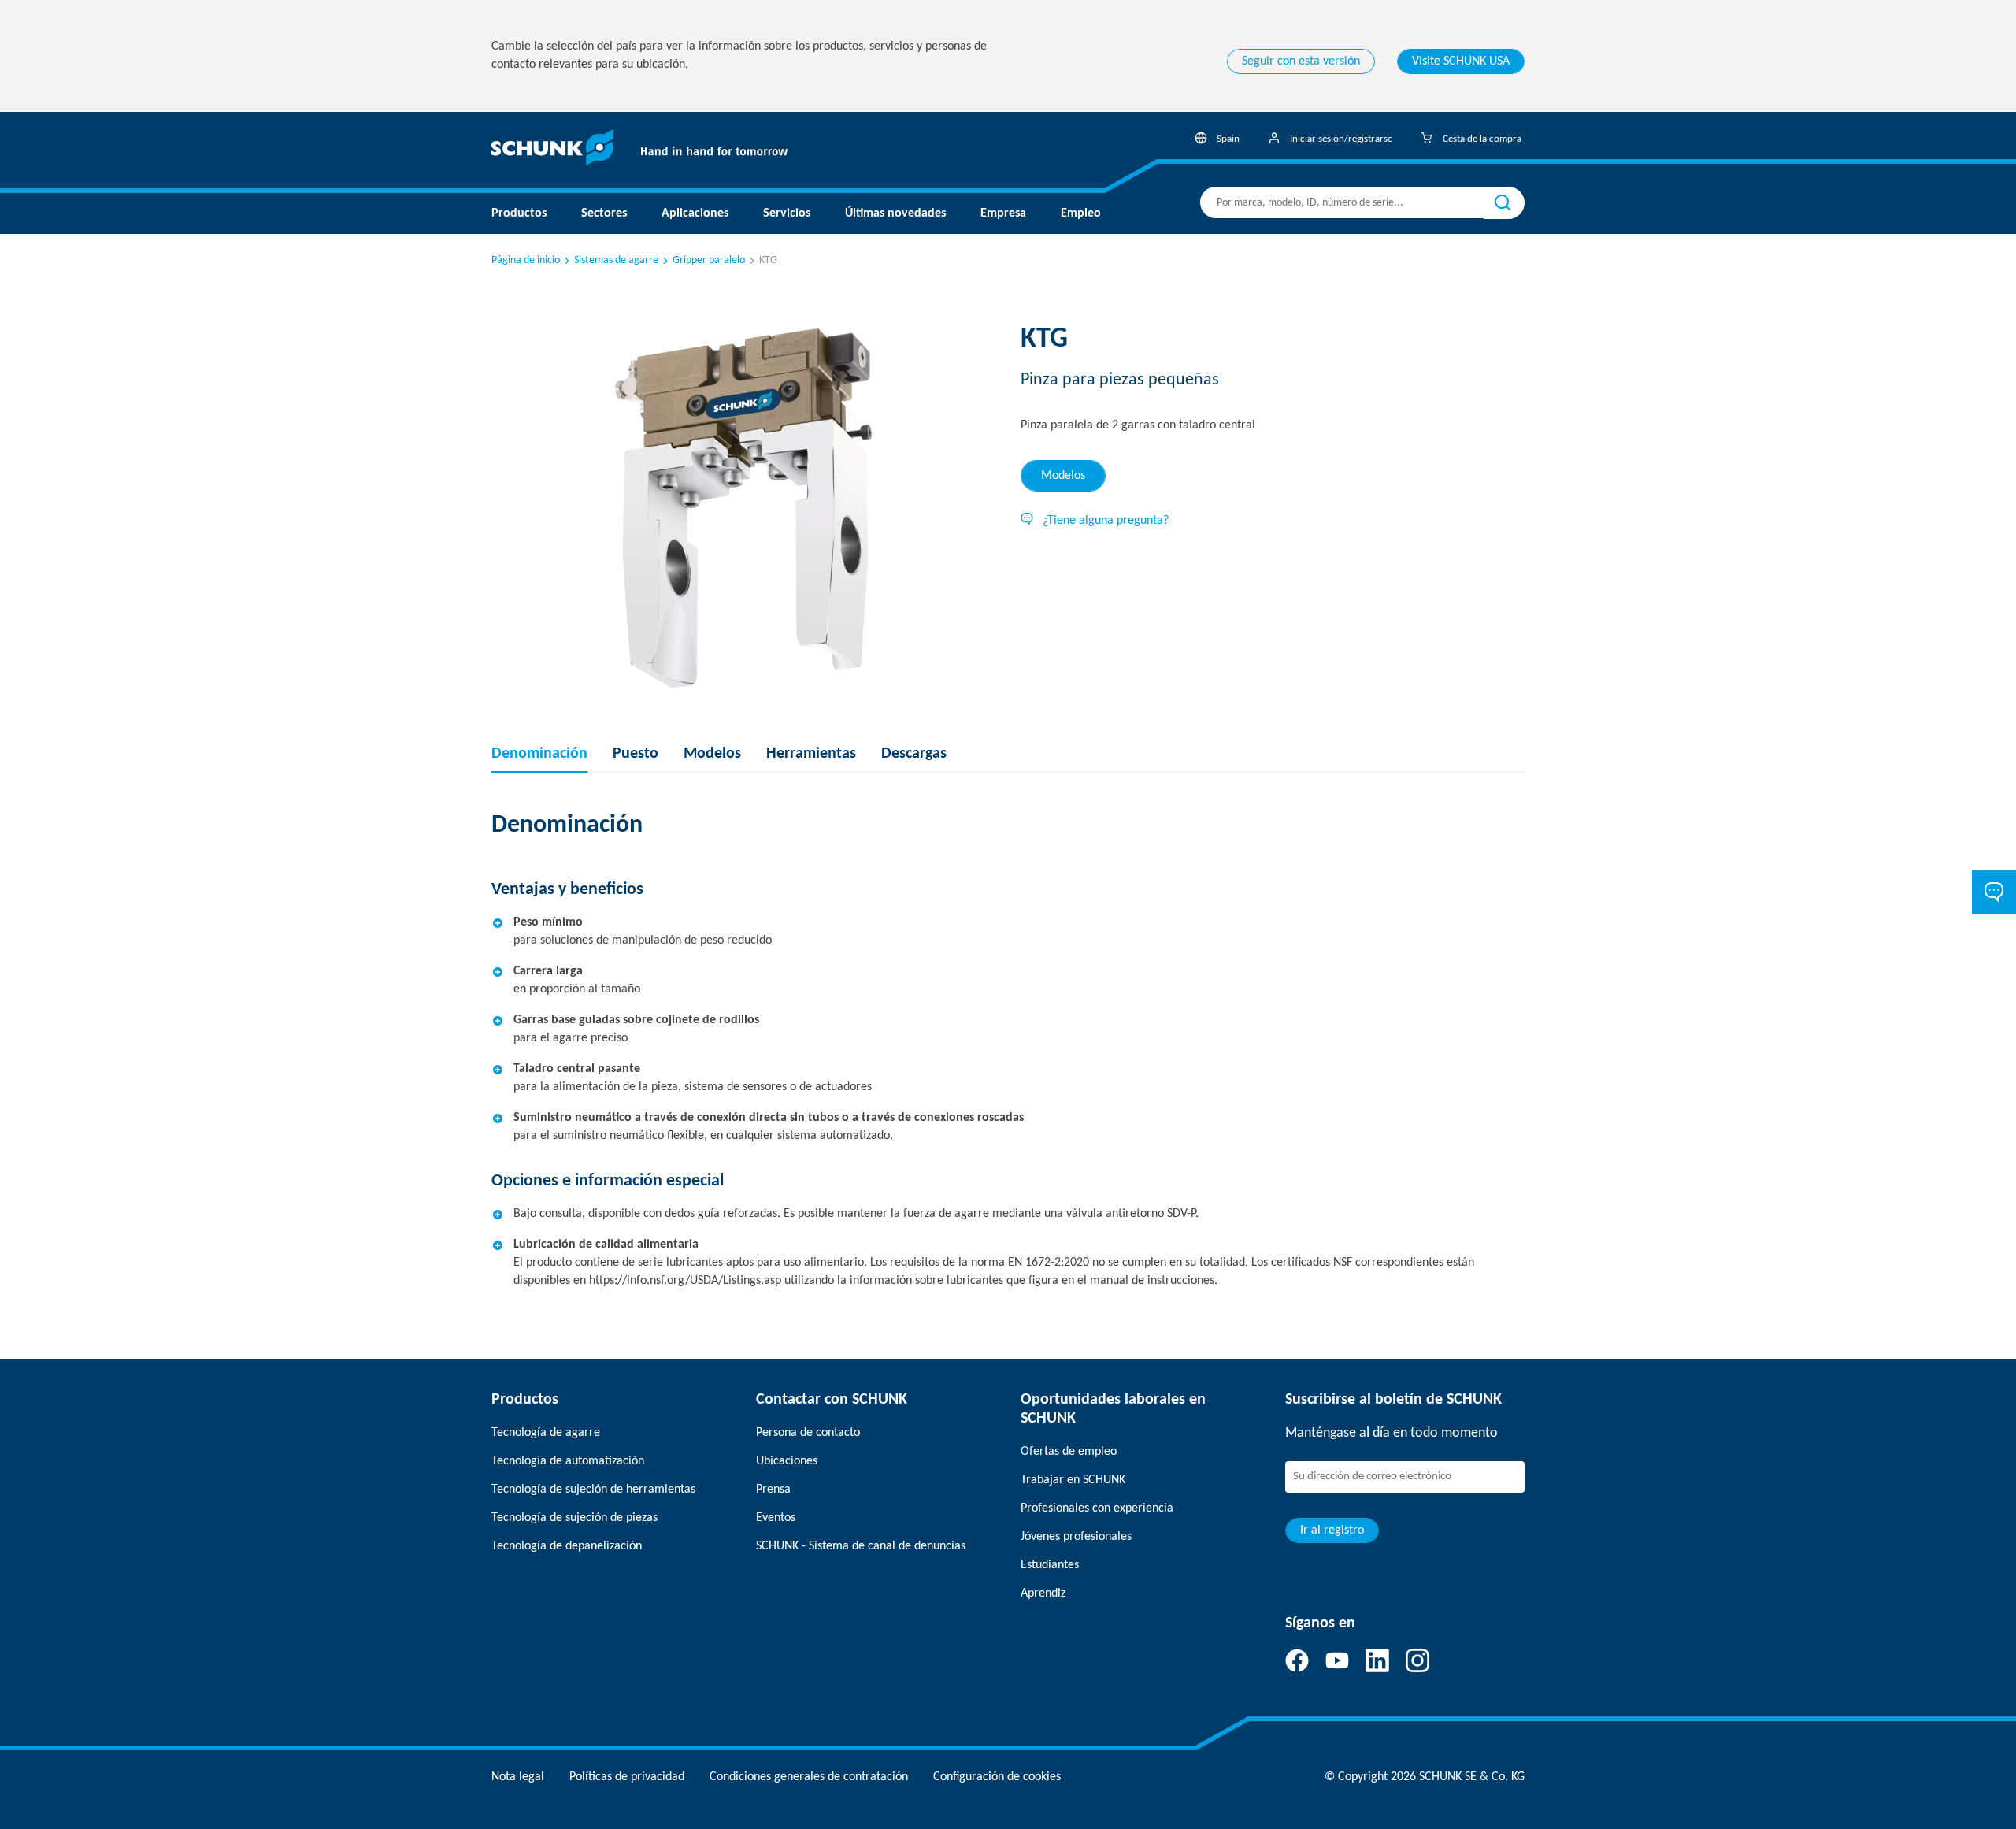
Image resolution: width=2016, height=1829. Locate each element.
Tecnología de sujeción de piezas (574, 1518)
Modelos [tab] (1063, 476)
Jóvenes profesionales (1076, 1537)
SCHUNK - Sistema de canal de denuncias (861, 1546)
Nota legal (518, 1777)
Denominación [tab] (539, 754)
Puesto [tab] (636, 754)
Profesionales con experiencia (1097, 1508)
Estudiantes (1050, 1565)
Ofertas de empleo (1069, 1452)
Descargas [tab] (914, 754)
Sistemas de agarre (616, 260)
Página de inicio (526, 260)
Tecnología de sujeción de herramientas (593, 1490)
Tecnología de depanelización (567, 1546)
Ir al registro (1332, 1530)
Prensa (773, 1490)
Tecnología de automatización (568, 1461)
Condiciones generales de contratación (809, 1777)
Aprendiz (1043, 1593)
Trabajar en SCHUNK (1073, 1480)
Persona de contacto (808, 1433)
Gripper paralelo (709, 260)
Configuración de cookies (997, 1777)
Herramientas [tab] (811, 754)
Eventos (776, 1518)
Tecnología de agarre (546, 1433)
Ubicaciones (787, 1461)
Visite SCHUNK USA (1461, 61)
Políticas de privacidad (627, 1777)
